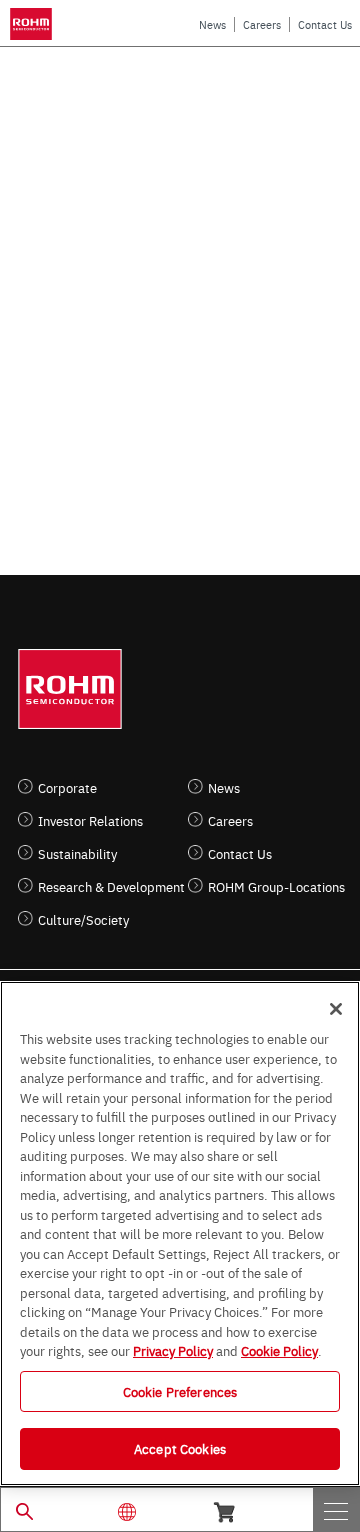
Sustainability (77, 853)
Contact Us (325, 24)
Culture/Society (83, 919)
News (212, 24)
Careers (262, 24)
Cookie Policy (279, 1350)
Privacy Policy (173, 1350)
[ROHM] (34, 24)
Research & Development (111, 886)
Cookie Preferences (180, 1391)
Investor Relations (90, 820)
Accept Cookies (180, 1448)
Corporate (67, 787)
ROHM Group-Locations (276, 886)
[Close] (336, 1009)
